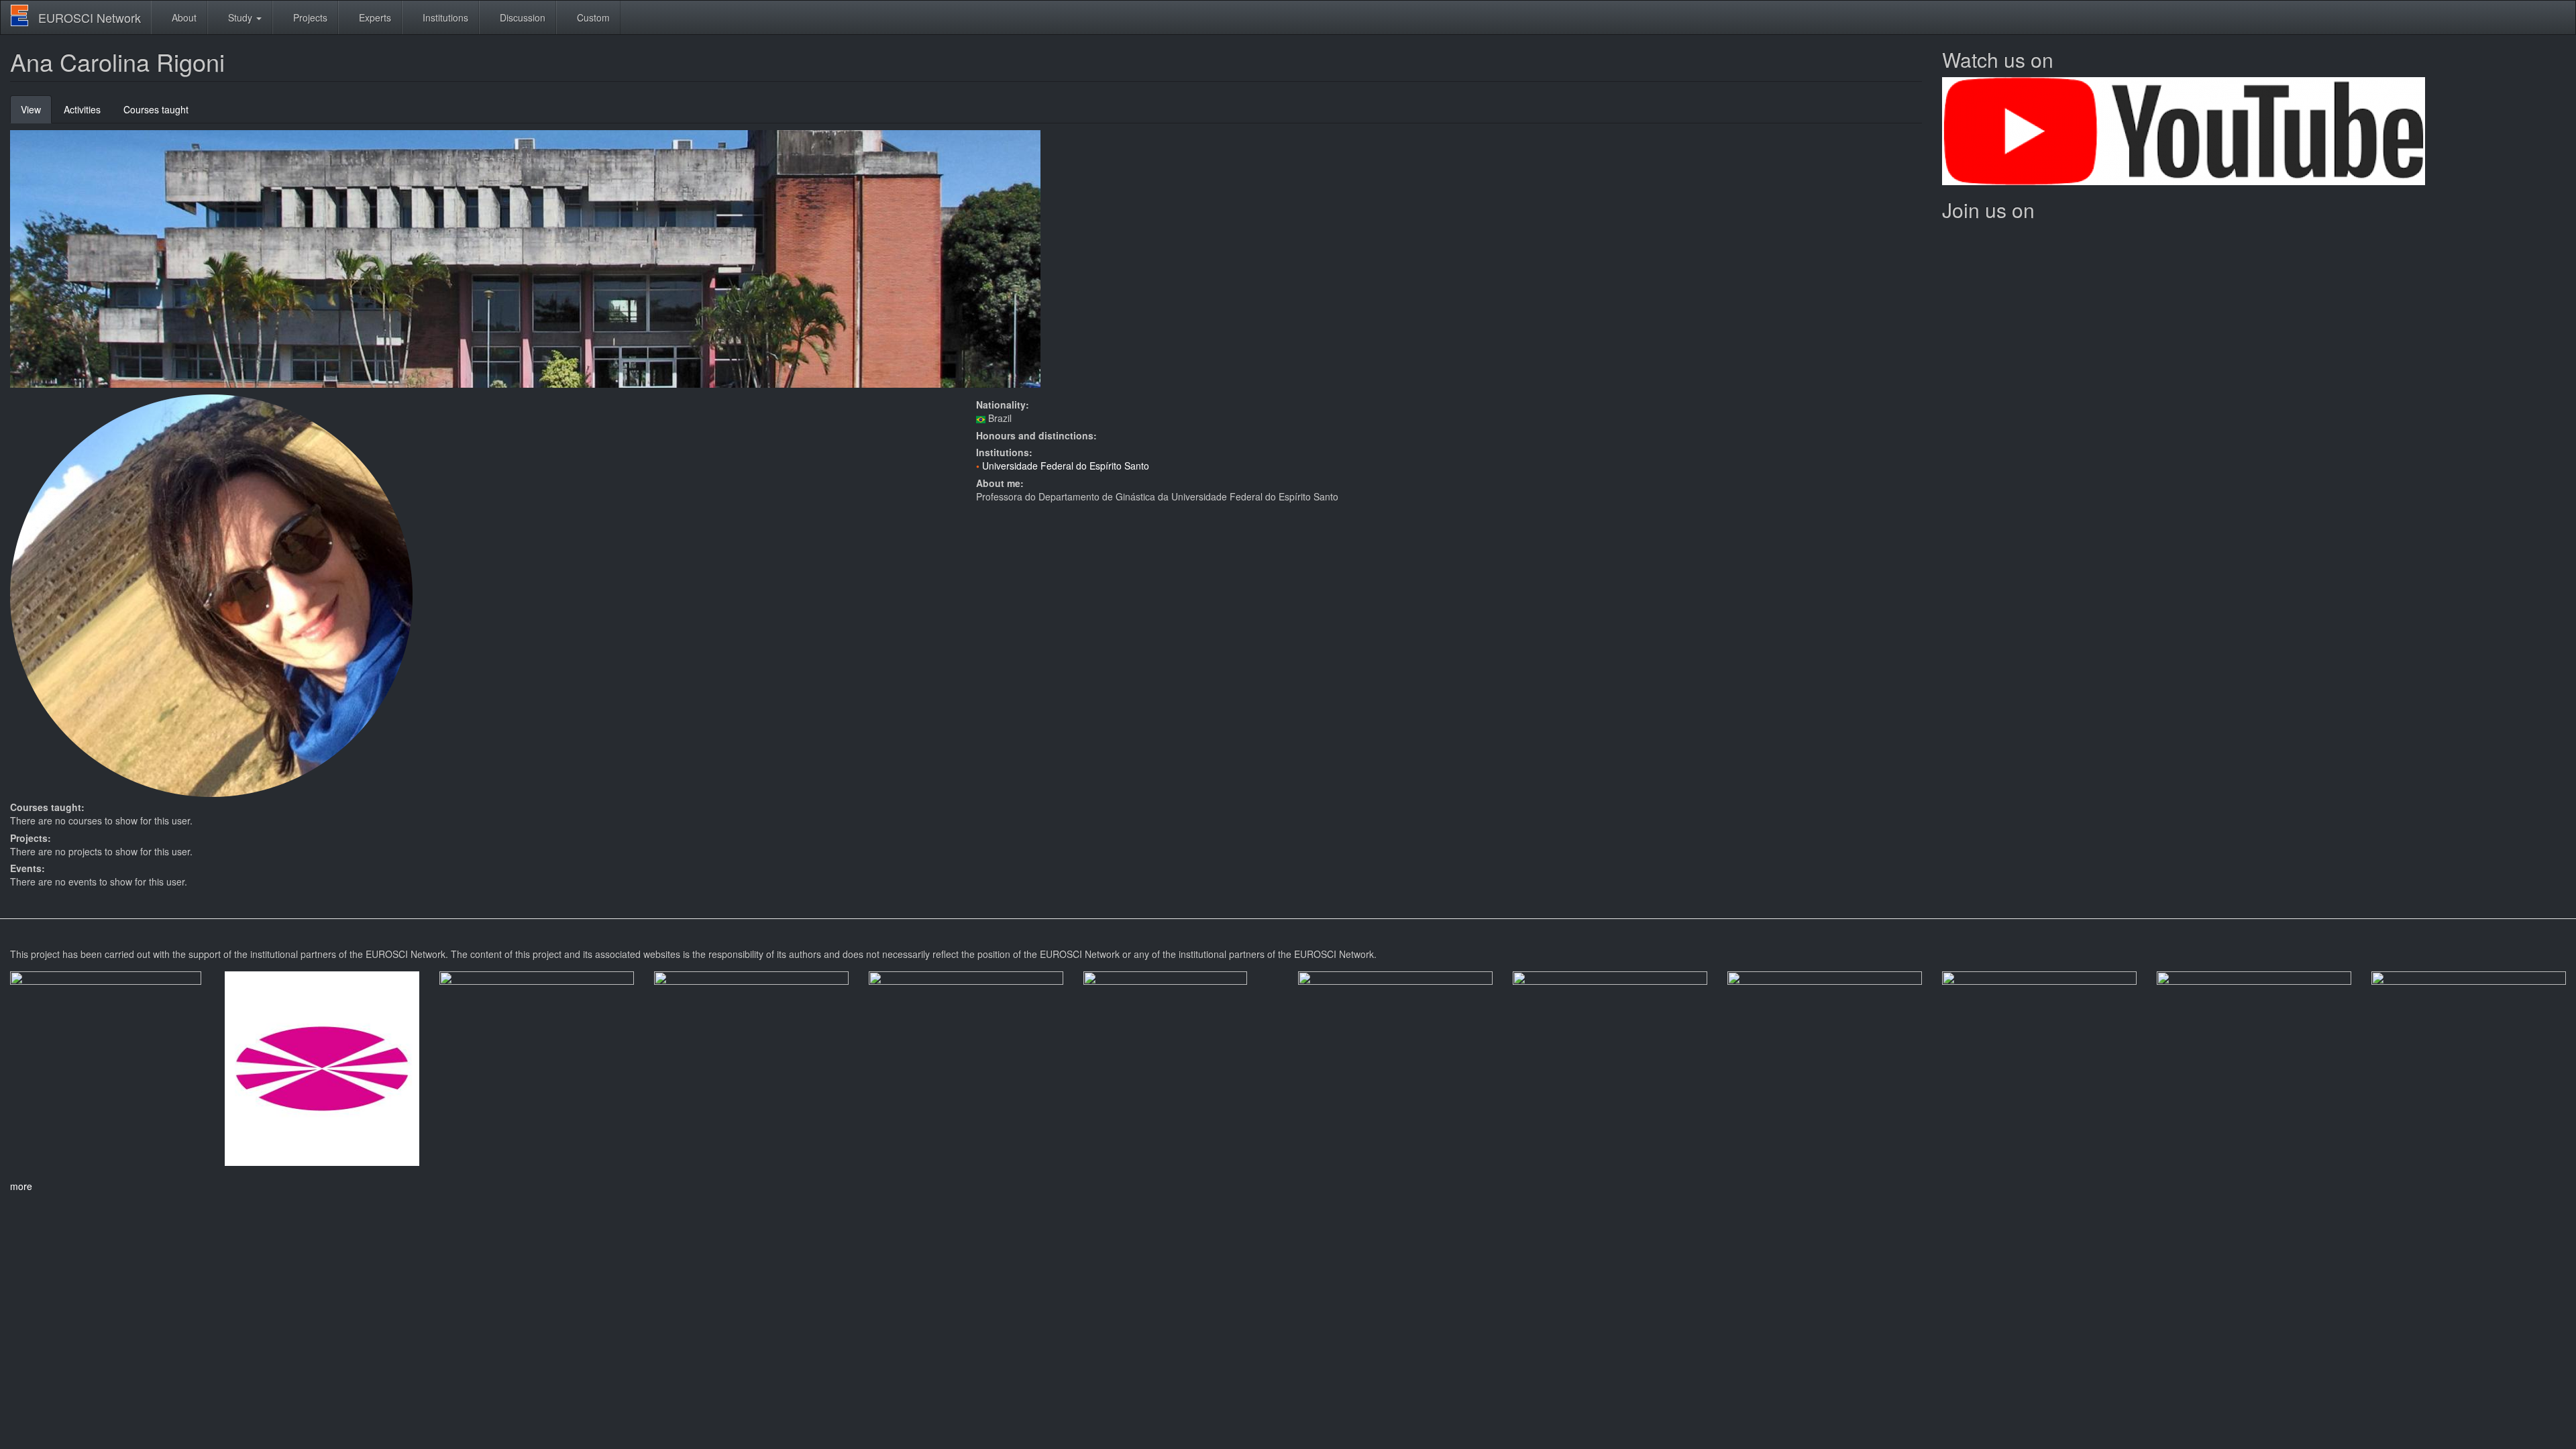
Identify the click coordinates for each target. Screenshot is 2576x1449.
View (36, 113)
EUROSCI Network (90, 17)
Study (240, 17)
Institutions (444, 17)
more (21, 1186)
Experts (374, 17)
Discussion (521, 17)
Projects (309, 17)
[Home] (24, 15)
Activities (82, 109)
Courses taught (156, 109)
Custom (592, 17)
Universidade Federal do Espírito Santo (1066, 466)
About (183, 17)
